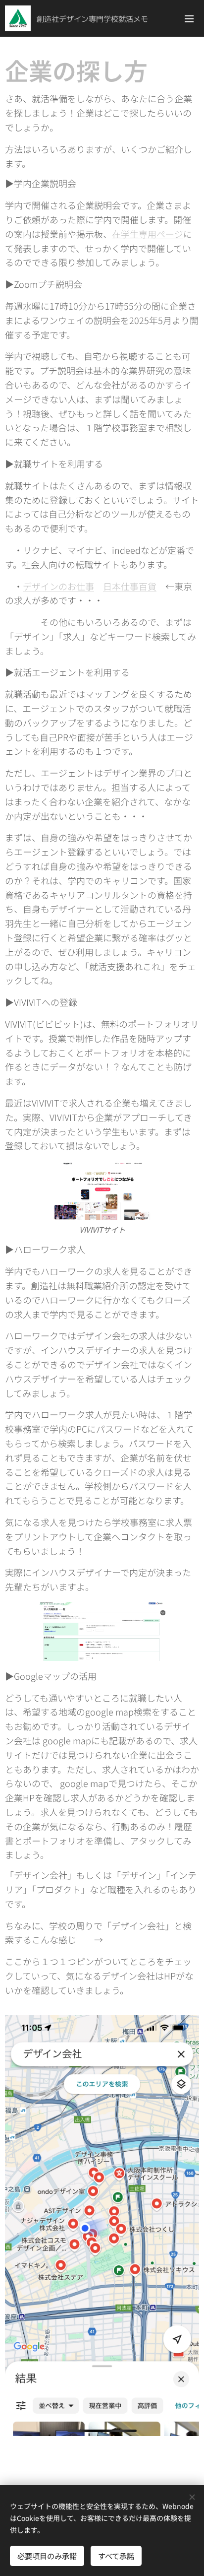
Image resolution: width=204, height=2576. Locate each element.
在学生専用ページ (148, 234)
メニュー (189, 18)
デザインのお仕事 (58, 586)
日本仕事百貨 (130, 586)
